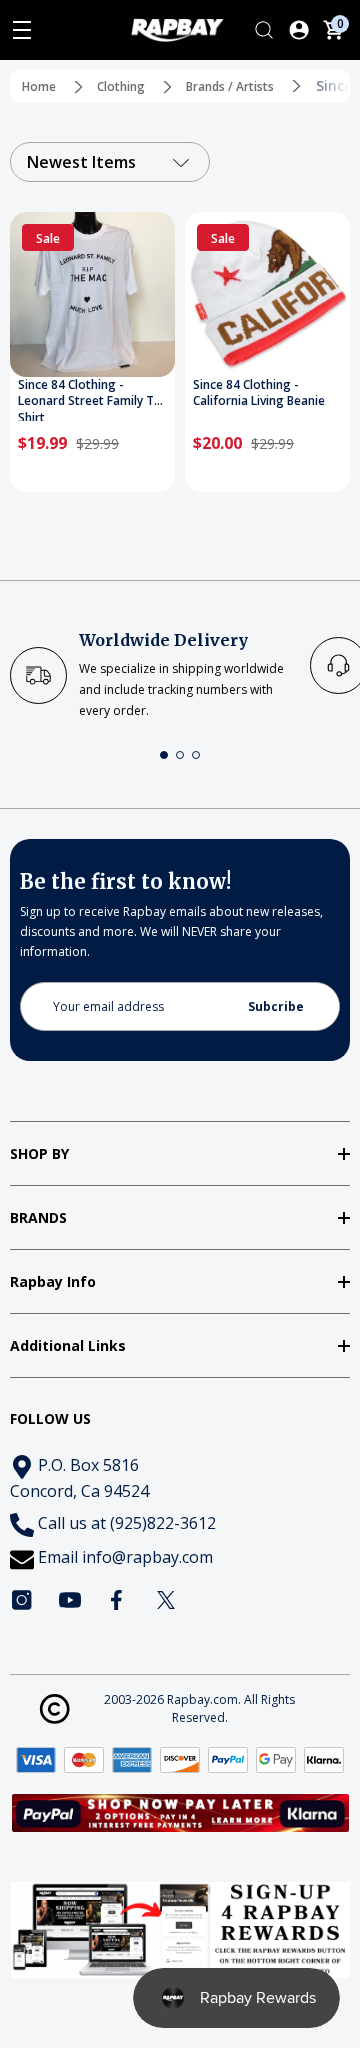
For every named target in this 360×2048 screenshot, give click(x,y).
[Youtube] (70, 1600)
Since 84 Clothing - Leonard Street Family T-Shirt (88, 399)
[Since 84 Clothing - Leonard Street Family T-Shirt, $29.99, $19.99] (92, 294)
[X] (166, 1600)
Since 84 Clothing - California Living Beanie (259, 393)
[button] (164, 755)
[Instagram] (22, 1600)
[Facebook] (118, 1600)
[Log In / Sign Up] (299, 30)
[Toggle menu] (22, 30)
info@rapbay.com (147, 1557)
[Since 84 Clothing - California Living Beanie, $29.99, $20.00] (267, 294)
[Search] (264, 30)
